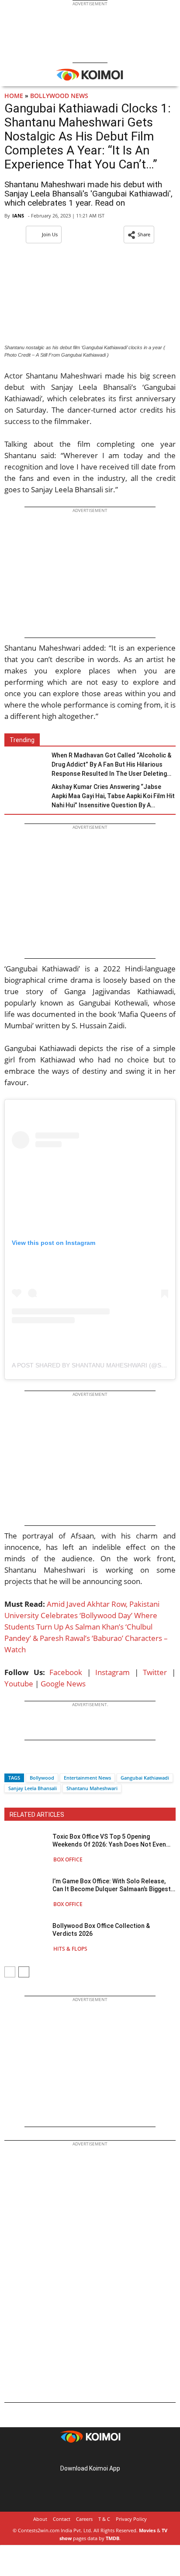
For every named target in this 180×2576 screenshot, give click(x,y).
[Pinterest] (90, 2455)
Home (14, 96)
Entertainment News (87, 1778)
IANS (18, 216)
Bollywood (42, 1778)
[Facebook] (11, 1762)
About (40, 2519)
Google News (63, 1684)
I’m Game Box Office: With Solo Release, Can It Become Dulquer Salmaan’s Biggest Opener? (112, 1885)
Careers (84, 2519)
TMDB (112, 2538)
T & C (104, 2519)
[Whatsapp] (41, 1762)
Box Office (68, 1859)
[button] (139, 235)
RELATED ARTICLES (37, 1815)
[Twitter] (26, 1762)
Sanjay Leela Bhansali (33, 1788)
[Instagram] (78, 2455)
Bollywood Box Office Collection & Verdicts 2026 (101, 1930)
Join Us (50, 234)
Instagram (112, 1672)
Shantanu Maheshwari (92, 1788)
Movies (147, 2530)
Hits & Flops (70, 1949)
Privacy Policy (131, 2519)
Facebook (66, 1672)
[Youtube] (114, 2455)
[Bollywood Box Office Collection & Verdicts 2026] (26, 1937)
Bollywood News (59, 96)
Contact (62, 2519)
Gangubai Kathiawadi (145, 1778)
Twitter (155, 1672)
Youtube (19, 1684)
